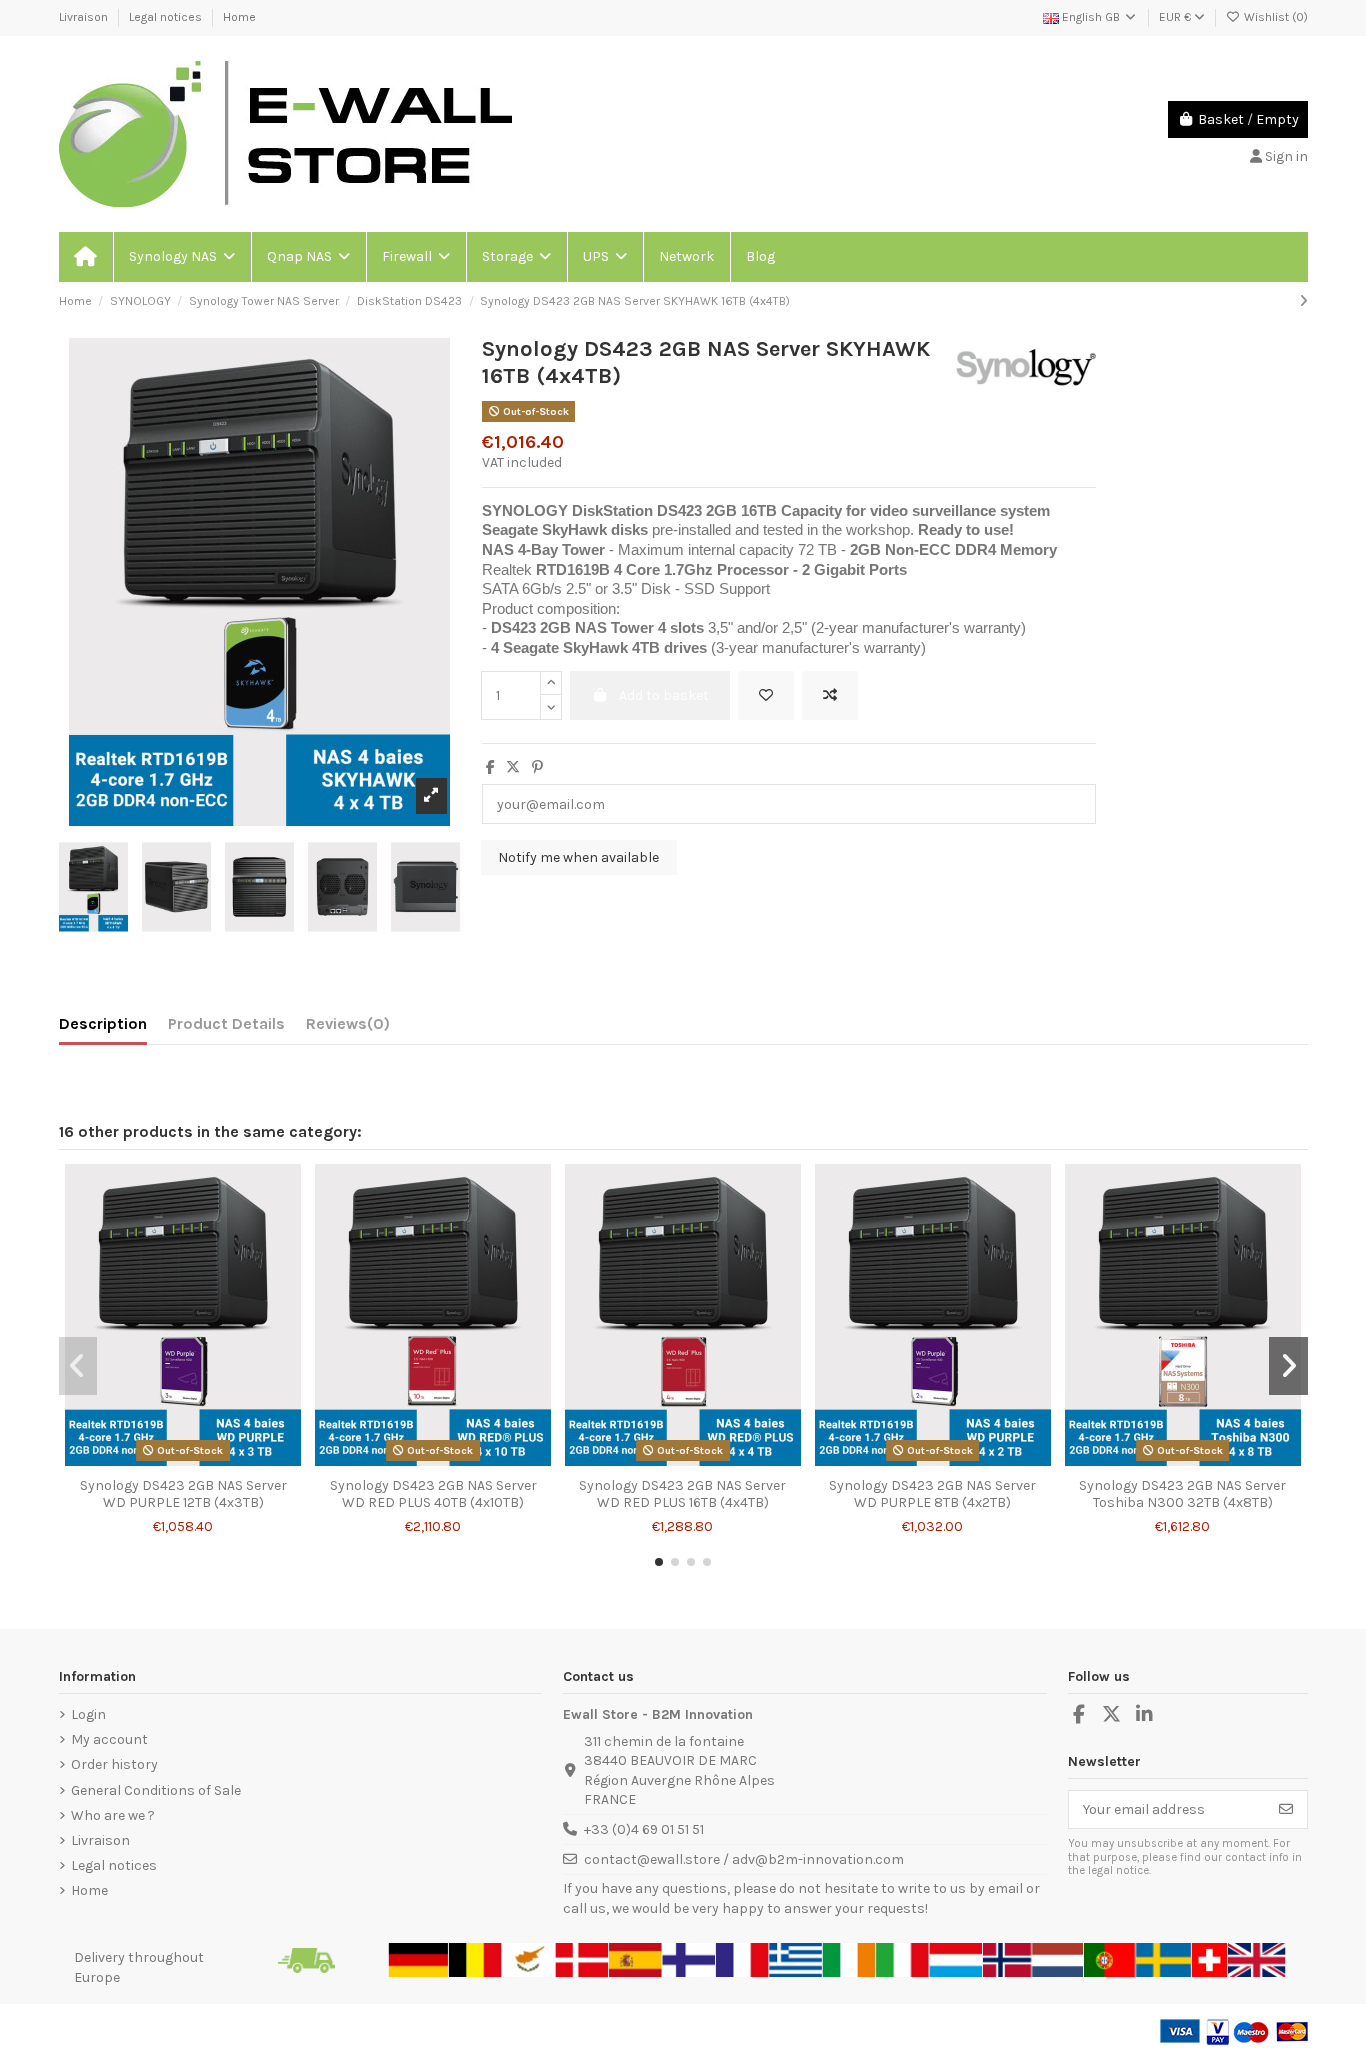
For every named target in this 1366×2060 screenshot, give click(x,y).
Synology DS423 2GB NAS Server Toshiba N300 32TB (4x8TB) (1182, 1494)
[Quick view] (211, 1461)
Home (239, 17)
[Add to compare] (830, 695)
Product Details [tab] (226, 1023)
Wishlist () (1274, 17)
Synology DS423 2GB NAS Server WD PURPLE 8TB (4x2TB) (932, 1494)
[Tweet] (513, 767)
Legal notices (167, 17)
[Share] (490, 767)
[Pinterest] (537, 767)
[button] (181, 257)
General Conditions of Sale (156, 1790)
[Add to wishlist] (766, 695)
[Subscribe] (1286, 1810)
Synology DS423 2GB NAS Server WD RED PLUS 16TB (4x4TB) (682, 1494)
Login (88, 1714)
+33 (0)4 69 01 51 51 (644, 1829)
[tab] (348, 1028)
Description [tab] (103, 1023)
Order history (114, 1764)
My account (109, 1739)
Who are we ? (113, 1815)
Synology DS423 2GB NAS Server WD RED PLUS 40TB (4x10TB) (433, 1494)
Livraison (85, 17)
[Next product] (1303, 301)
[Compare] (182, 1461)
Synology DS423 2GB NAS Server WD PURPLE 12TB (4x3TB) (183, 1494)
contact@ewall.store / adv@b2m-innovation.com (744, 1859)
